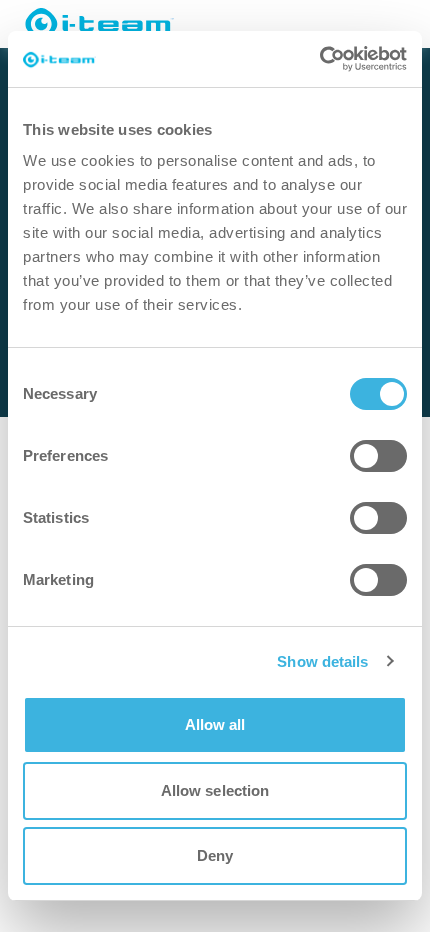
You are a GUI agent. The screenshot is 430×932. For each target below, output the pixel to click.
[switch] (378, 456)
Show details (322, 661)
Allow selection (215, 790)
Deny (215, 855)
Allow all (215, 724)
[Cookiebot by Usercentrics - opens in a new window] (319, 59)
